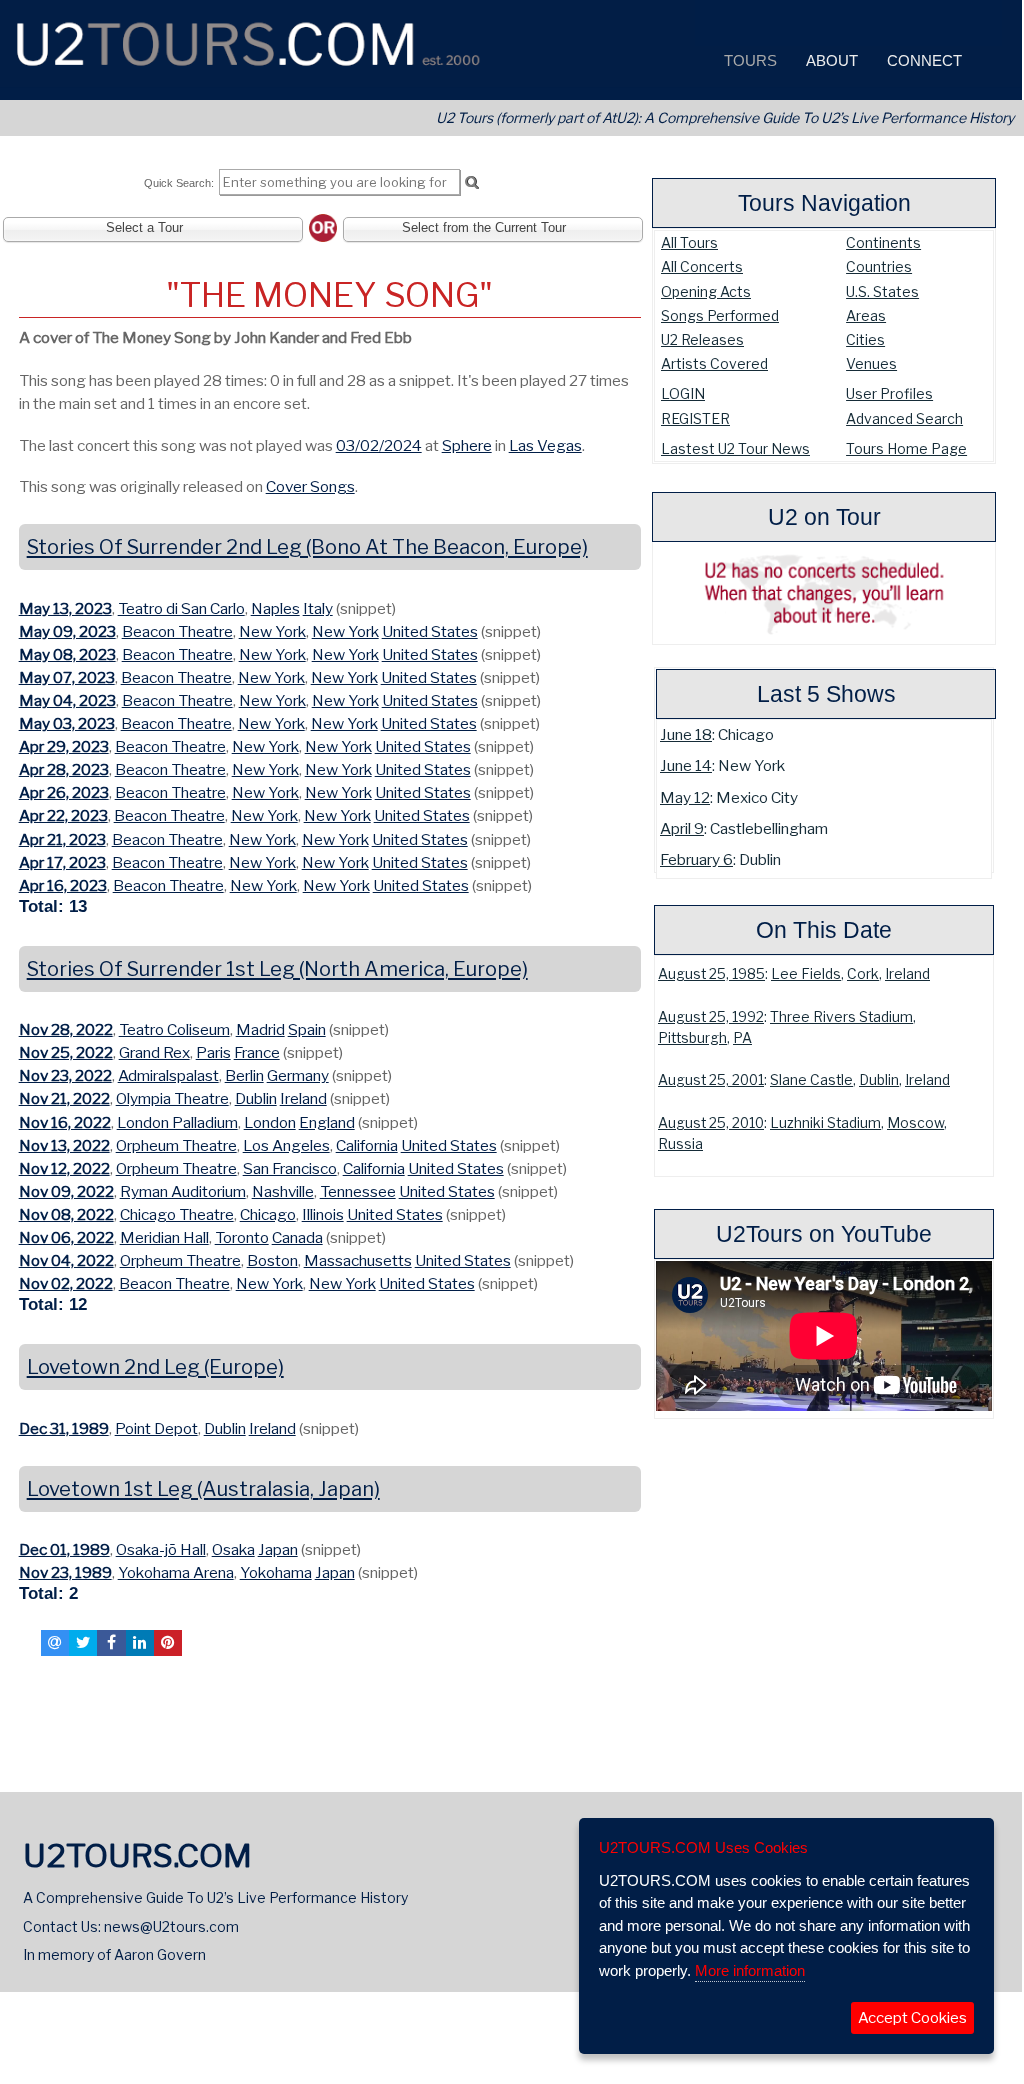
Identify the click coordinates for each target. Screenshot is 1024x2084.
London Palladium (177, 1122)
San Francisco (290, 1168)
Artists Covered (714, 363)
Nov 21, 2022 (64, 1098)
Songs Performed (720, 315)
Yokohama (276, 1572)
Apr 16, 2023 (63, 885)
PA (742, 1038)
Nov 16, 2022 (65, 1122)
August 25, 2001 (711, 1080)
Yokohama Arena (176, 1572)
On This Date (824, 930)
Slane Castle (811, 1080)
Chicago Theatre (177, 1214)
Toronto (242, 1237)
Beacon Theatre (177, 631)
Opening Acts (706, 291)
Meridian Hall (164, 1237)
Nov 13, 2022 (64, 1145)
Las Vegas (545, 445)
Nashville (283, 1191)
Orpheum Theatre (176, 1145)
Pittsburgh (692, 1038)
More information (750, 1970)
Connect (922, 60)
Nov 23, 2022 (65, 1075)
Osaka (233, 1549)
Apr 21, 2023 (62, 839)
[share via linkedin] (140, 1643)
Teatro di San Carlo (181, 608)
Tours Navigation (824, 203)
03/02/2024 (379, 445)
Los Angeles (286, 1145)
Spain (307, 1029)
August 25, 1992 (711, 1017)
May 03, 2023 (67, 723)
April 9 (682, 828)
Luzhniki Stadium (825, 1123)
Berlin (244, 1075)
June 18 (686, 734)
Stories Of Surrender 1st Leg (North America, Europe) (277, 969)
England (327, 1122)
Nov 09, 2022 (66, 1191)
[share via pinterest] (168, 1643)
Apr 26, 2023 (64, 792)
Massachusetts (358, 1260)
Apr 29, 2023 (64, 746)
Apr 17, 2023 (62, 862)
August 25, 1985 (711, 974)
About (830, 60)
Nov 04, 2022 (66, 1260)
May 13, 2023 (65, 608)
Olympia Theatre (172, 1098)
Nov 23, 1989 (65, 1572)
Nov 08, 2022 (66, 1214)
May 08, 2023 (67, 654)
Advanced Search (904, 418)
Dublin (879, 1080)
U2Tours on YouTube (824, 1234)
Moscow (915, 1123)
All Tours (689, 242)
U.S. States (882, 291)
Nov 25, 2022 (66, 1052)
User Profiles (889, 393)
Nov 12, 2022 (64, 1168)
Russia (680, 1144)
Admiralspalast (168, 1075)
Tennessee (358, 1191)
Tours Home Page (906, 448)
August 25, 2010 (711, 1123)
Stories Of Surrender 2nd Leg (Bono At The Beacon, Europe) (307, 547)
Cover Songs (310, 486)
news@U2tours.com (171, 1926)
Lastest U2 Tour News (735, 448)
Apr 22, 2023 (63, 815)
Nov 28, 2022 (66, 1029)
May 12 (685, 797)
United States (430, 631)
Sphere (467, 445)
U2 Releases (702, 339)
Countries (879, 266)
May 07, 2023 (67, 677)
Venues (871, 363)
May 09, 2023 (67, 631)
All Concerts (702, 266)
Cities (865, 339)
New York (272, 631)
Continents (883, 242)
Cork (863, 974)
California (367, 1145)
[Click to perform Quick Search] (471, 183)
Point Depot (156, 1428)
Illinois (323, 1214)
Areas (866, 315)
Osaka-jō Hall (161, 1549)
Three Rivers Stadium (841, 1017)
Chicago (268, 1214)
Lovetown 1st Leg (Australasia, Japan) (203, 1489)
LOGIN (683, 393)
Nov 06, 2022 (66, 1237)
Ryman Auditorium (183, 1191)
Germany (298, 1075)
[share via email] (55, 1643)
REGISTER (695, 418)
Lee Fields (806, 974)
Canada (297, 1237)
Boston (272, 1260)
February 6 (696, 859)
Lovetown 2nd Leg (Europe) (155, 1367)
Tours (748, 60)
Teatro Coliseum (174, 1029)
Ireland (907, 974)
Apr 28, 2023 (64, 769)
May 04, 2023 (67, 700)
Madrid (260, 1029)
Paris (213, 1052)
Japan (278, 1549)
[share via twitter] (83, 1643)
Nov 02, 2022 (66, 1283)
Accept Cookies (912, 2018)
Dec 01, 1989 (64, 1549)
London (270, 1122)
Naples (275, 608)
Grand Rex (154, 1052)
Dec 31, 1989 (64, 1428)
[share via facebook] (111, 1643)
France (257, 1052)
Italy (318, 608)
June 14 (686, 765)
